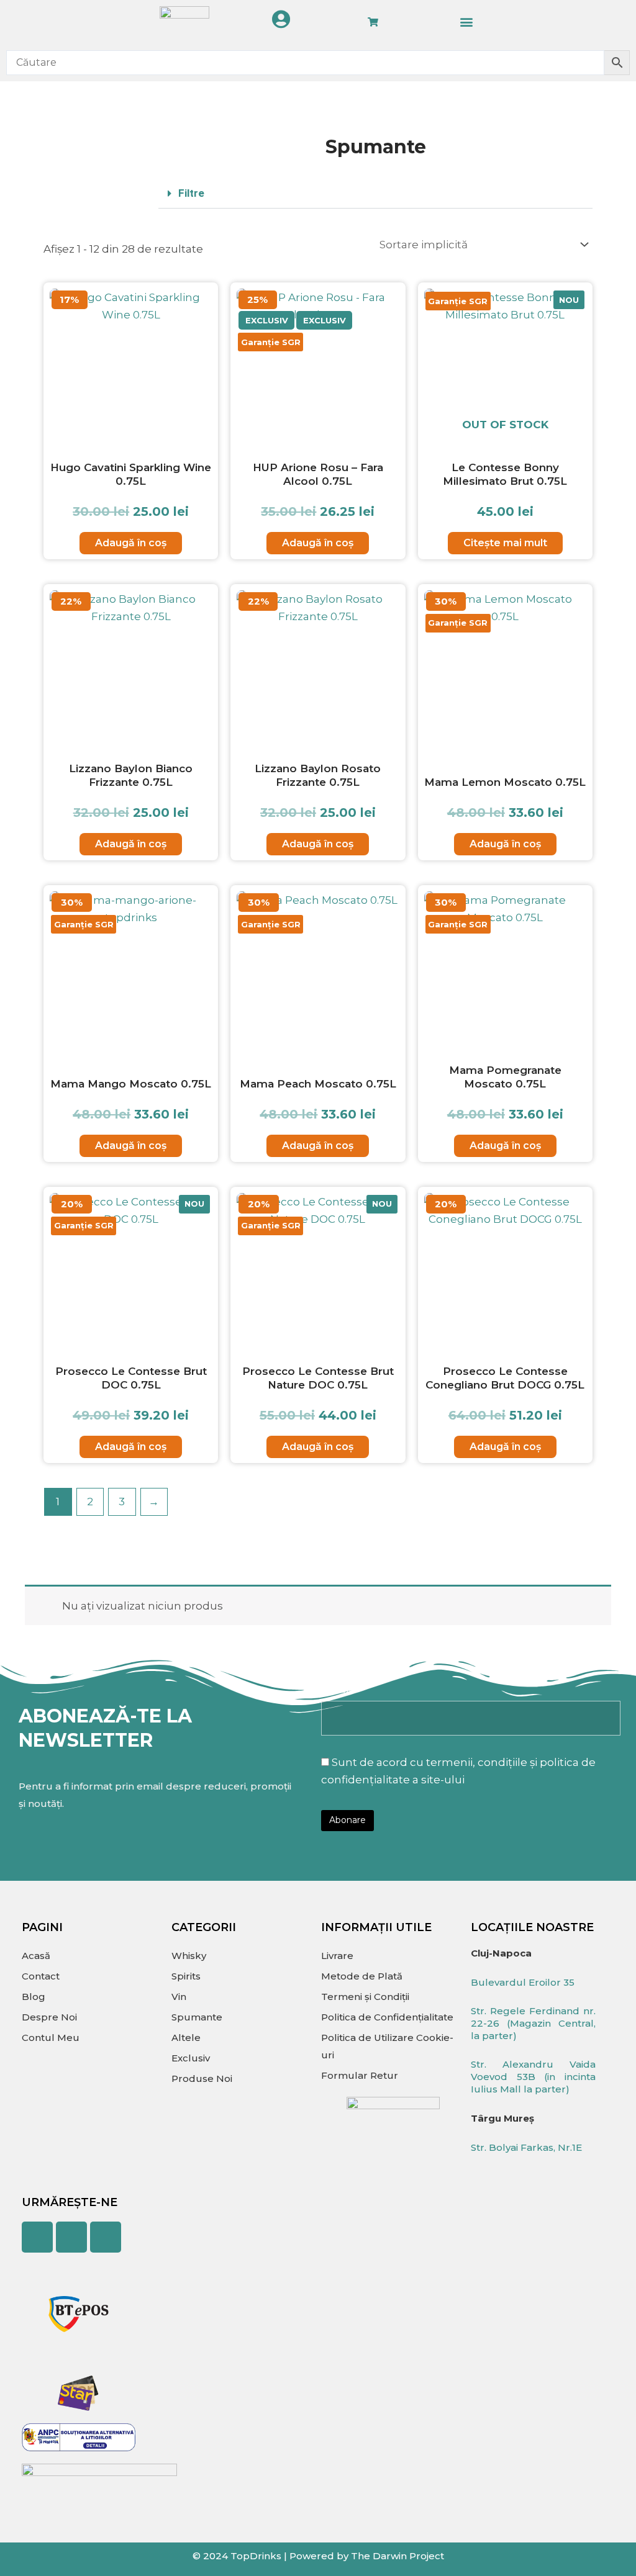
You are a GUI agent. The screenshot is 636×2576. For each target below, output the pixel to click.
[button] (466, 22)
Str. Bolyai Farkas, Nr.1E (526, 2147)
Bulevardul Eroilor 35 (523, 1982)
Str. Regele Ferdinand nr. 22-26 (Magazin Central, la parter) (533, 2023)
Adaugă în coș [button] (131, 543)
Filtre (191, 193)
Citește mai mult (505, 543)
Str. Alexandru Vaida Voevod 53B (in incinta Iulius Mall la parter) (533, 2077)
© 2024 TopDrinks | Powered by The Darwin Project (318, 2556)
